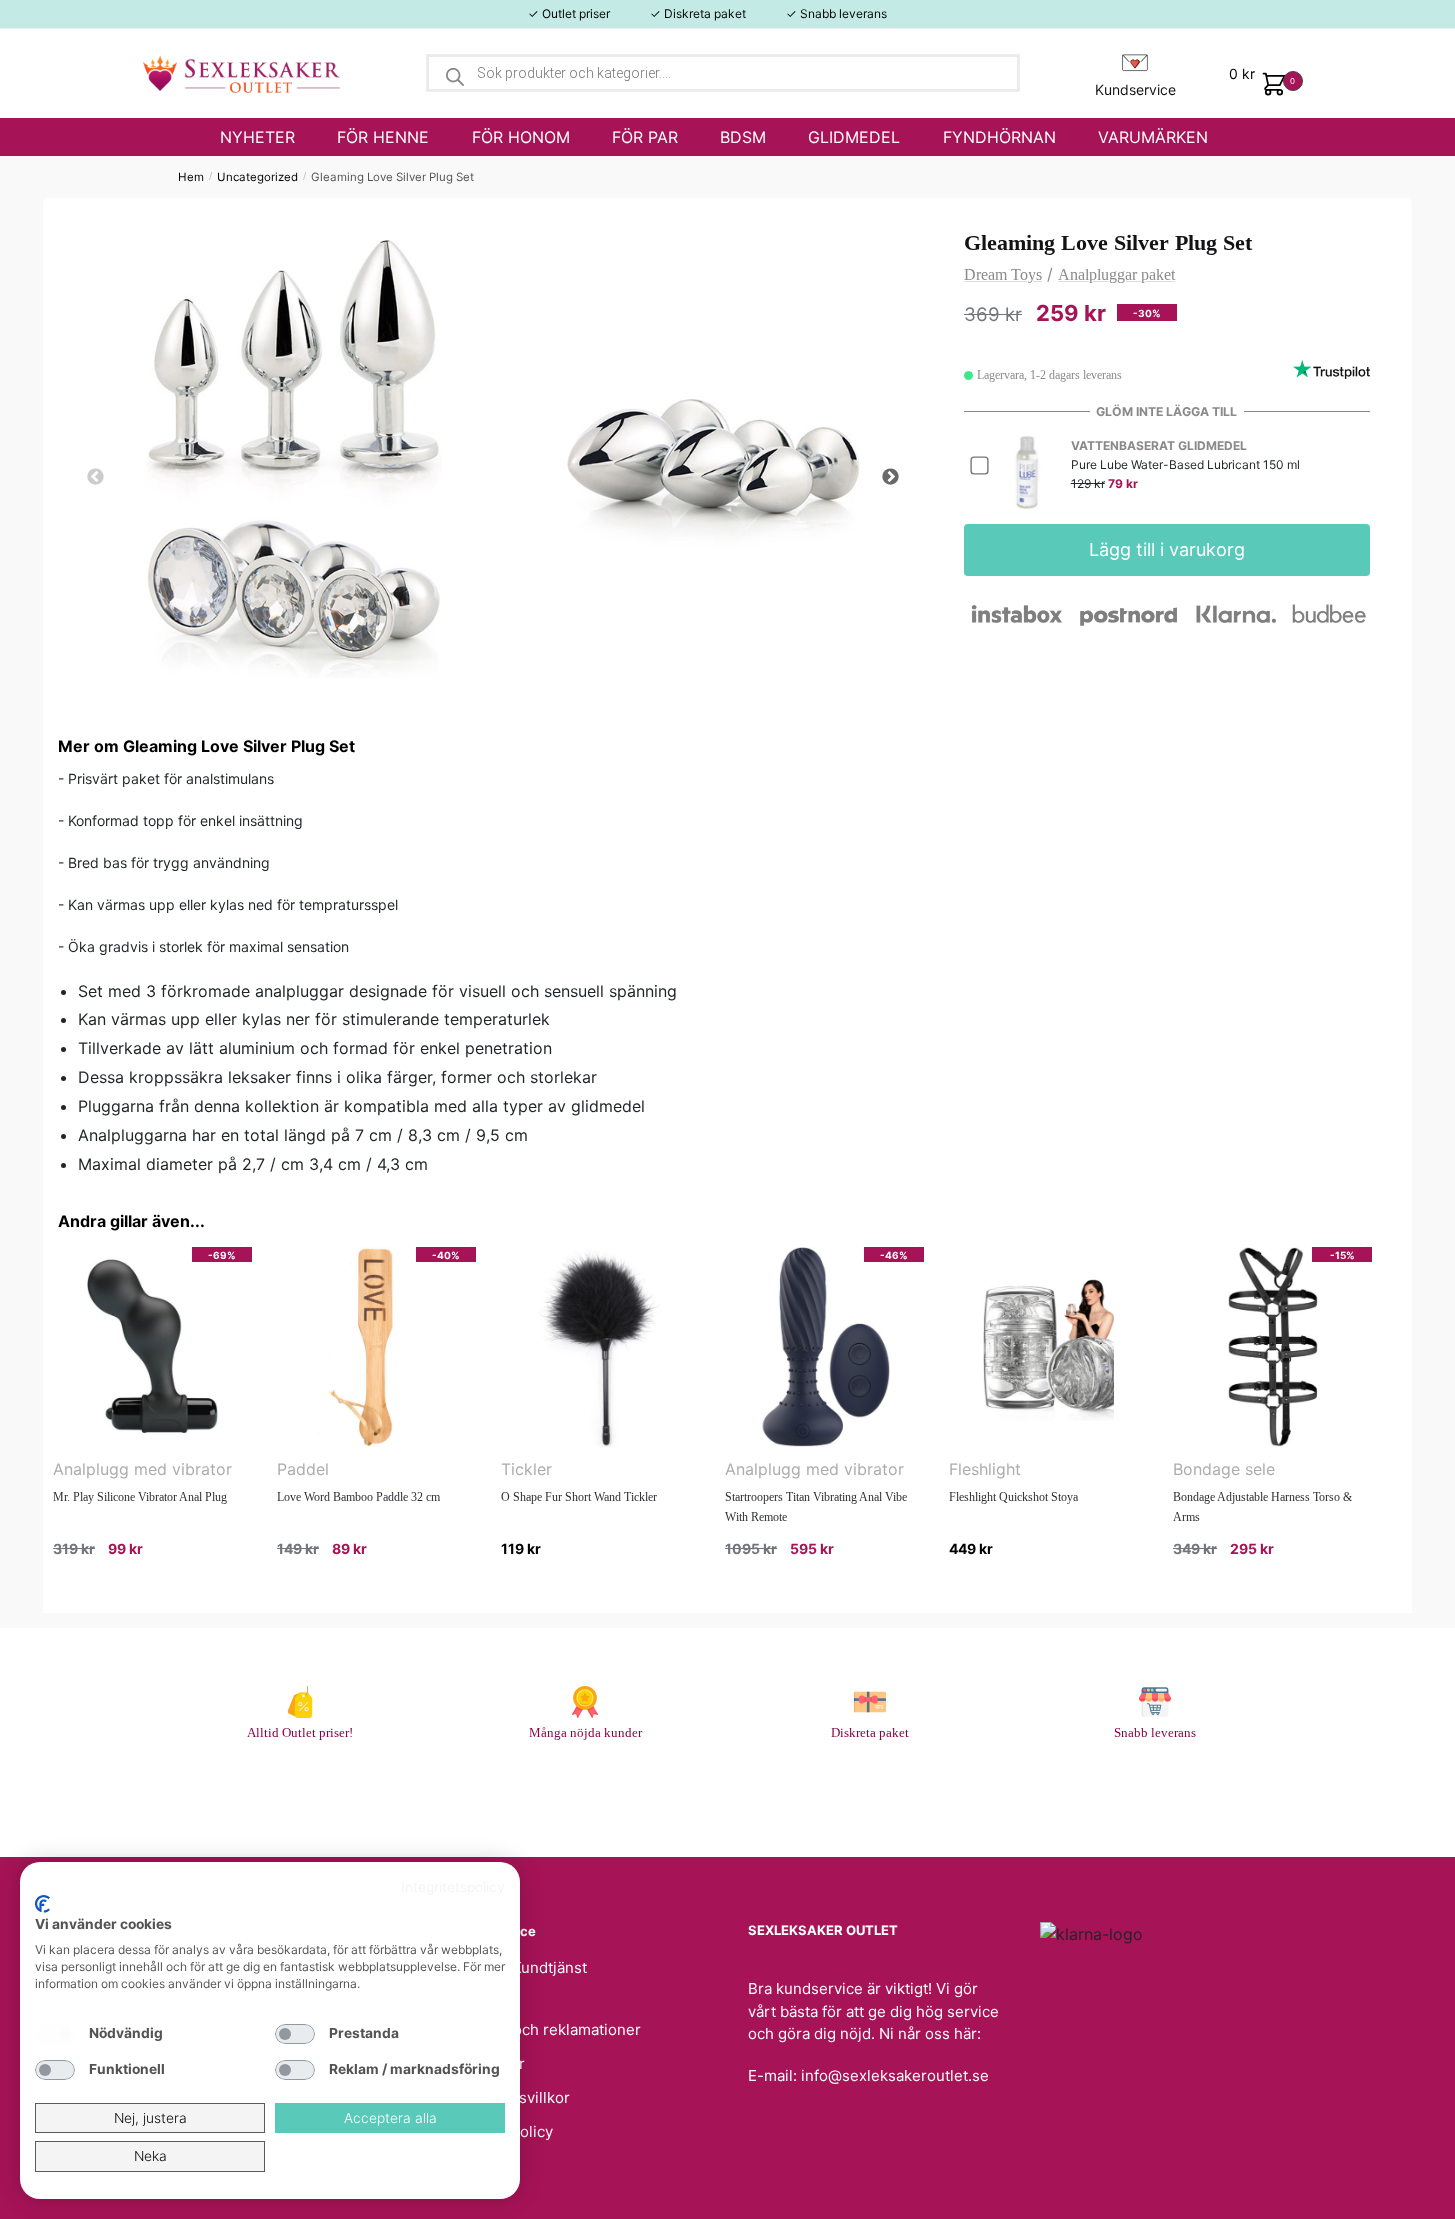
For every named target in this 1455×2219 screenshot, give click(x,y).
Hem (191, 177)
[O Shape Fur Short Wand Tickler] (600, 1347)
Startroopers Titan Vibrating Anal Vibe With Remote (816, 1507)
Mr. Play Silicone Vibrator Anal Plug (140, 1497)
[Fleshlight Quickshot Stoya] (1048, 1347)
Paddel (303, 1469)
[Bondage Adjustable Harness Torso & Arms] (1272, 1347)
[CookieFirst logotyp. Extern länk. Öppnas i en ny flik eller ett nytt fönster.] (42, 1904)
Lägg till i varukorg (1167, 549)
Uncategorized (257, 177)
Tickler (526, 1469)
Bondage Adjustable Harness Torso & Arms (1262, 1507)
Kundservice (1135, 89)
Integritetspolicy (453, 1887)
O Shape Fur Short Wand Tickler (579, 1497)
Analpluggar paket (1116, 274)
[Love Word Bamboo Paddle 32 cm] (376, 1347)
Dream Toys (1003, 274)
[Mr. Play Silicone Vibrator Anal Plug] (152, 1347)
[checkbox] (55, 2034)
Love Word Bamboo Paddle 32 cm (358, 1497)
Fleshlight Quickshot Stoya (1013, 1497)
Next (890, 478)
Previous (95, 478)
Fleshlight (985, 1469)
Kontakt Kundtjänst (521, 1967)
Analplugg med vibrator (142, 1469)
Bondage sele (1224, 1469)
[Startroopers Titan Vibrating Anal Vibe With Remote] (824, 1347)
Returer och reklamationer (548, 2029)
